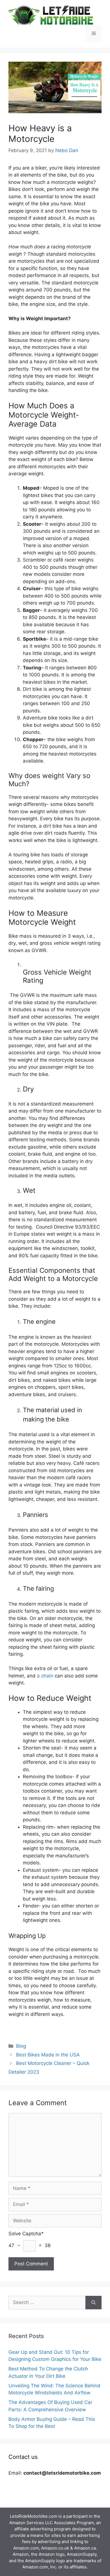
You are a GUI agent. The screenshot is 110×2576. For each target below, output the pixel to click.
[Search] (93, 2303)
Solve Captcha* (26, 2234)
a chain (45, 1676)
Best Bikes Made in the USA (48, 2055)
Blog (21, 2046)
